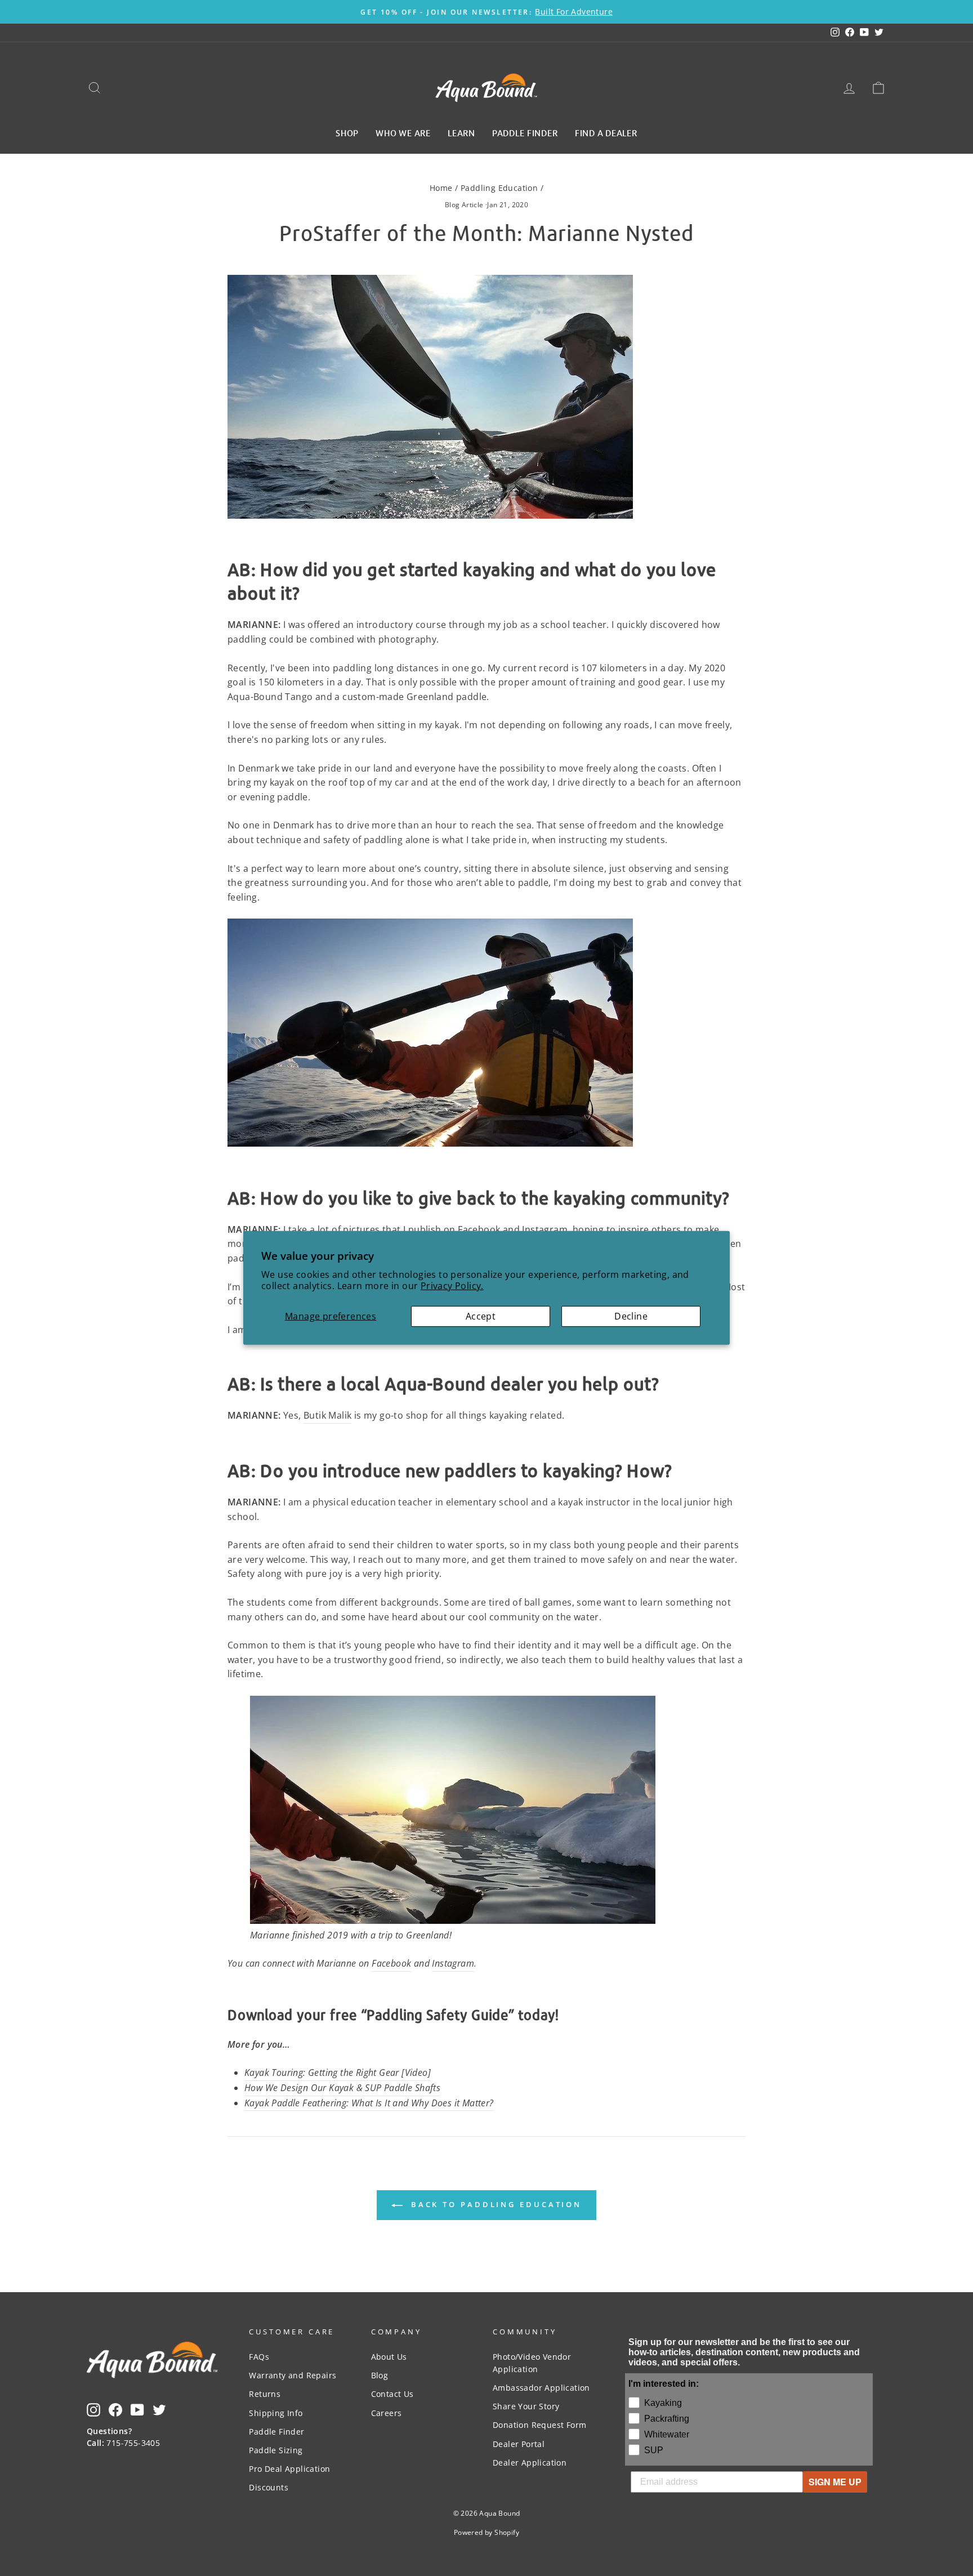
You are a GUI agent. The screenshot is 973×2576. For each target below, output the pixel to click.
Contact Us (392, 2394)
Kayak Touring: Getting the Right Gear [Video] (338, 2073)
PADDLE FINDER (525, 132)
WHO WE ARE (403, 132)
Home (441, 188)
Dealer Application (530, 2463)
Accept (481, 1316)
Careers (387, 2413)
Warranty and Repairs (293, 2375)
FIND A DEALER (606, 132)
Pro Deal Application (289, 2469)
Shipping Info (276, 2413)
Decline (631, 1316)
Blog (380, 2375)
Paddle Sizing (276, 2450)
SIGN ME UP (835, 2482)
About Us (389, 2357)
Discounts (269, 2487)
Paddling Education (499, 188)
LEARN (461, 132)
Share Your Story (526, 2406)
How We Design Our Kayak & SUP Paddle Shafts (342, 2088)
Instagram (453, 1963)
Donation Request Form (539, 2425)
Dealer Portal (519, 2444)
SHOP (347, 132)
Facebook (391, 1963)
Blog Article (464, 205)
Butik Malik (327, 1415)
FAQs (259, 2357)
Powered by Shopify (486, 2532)
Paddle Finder (276, 2432)
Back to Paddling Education (494, 2204)
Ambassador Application (541, 2388)
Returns (265, 2394)
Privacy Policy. (452, 1286)
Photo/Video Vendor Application (532, 2363)
